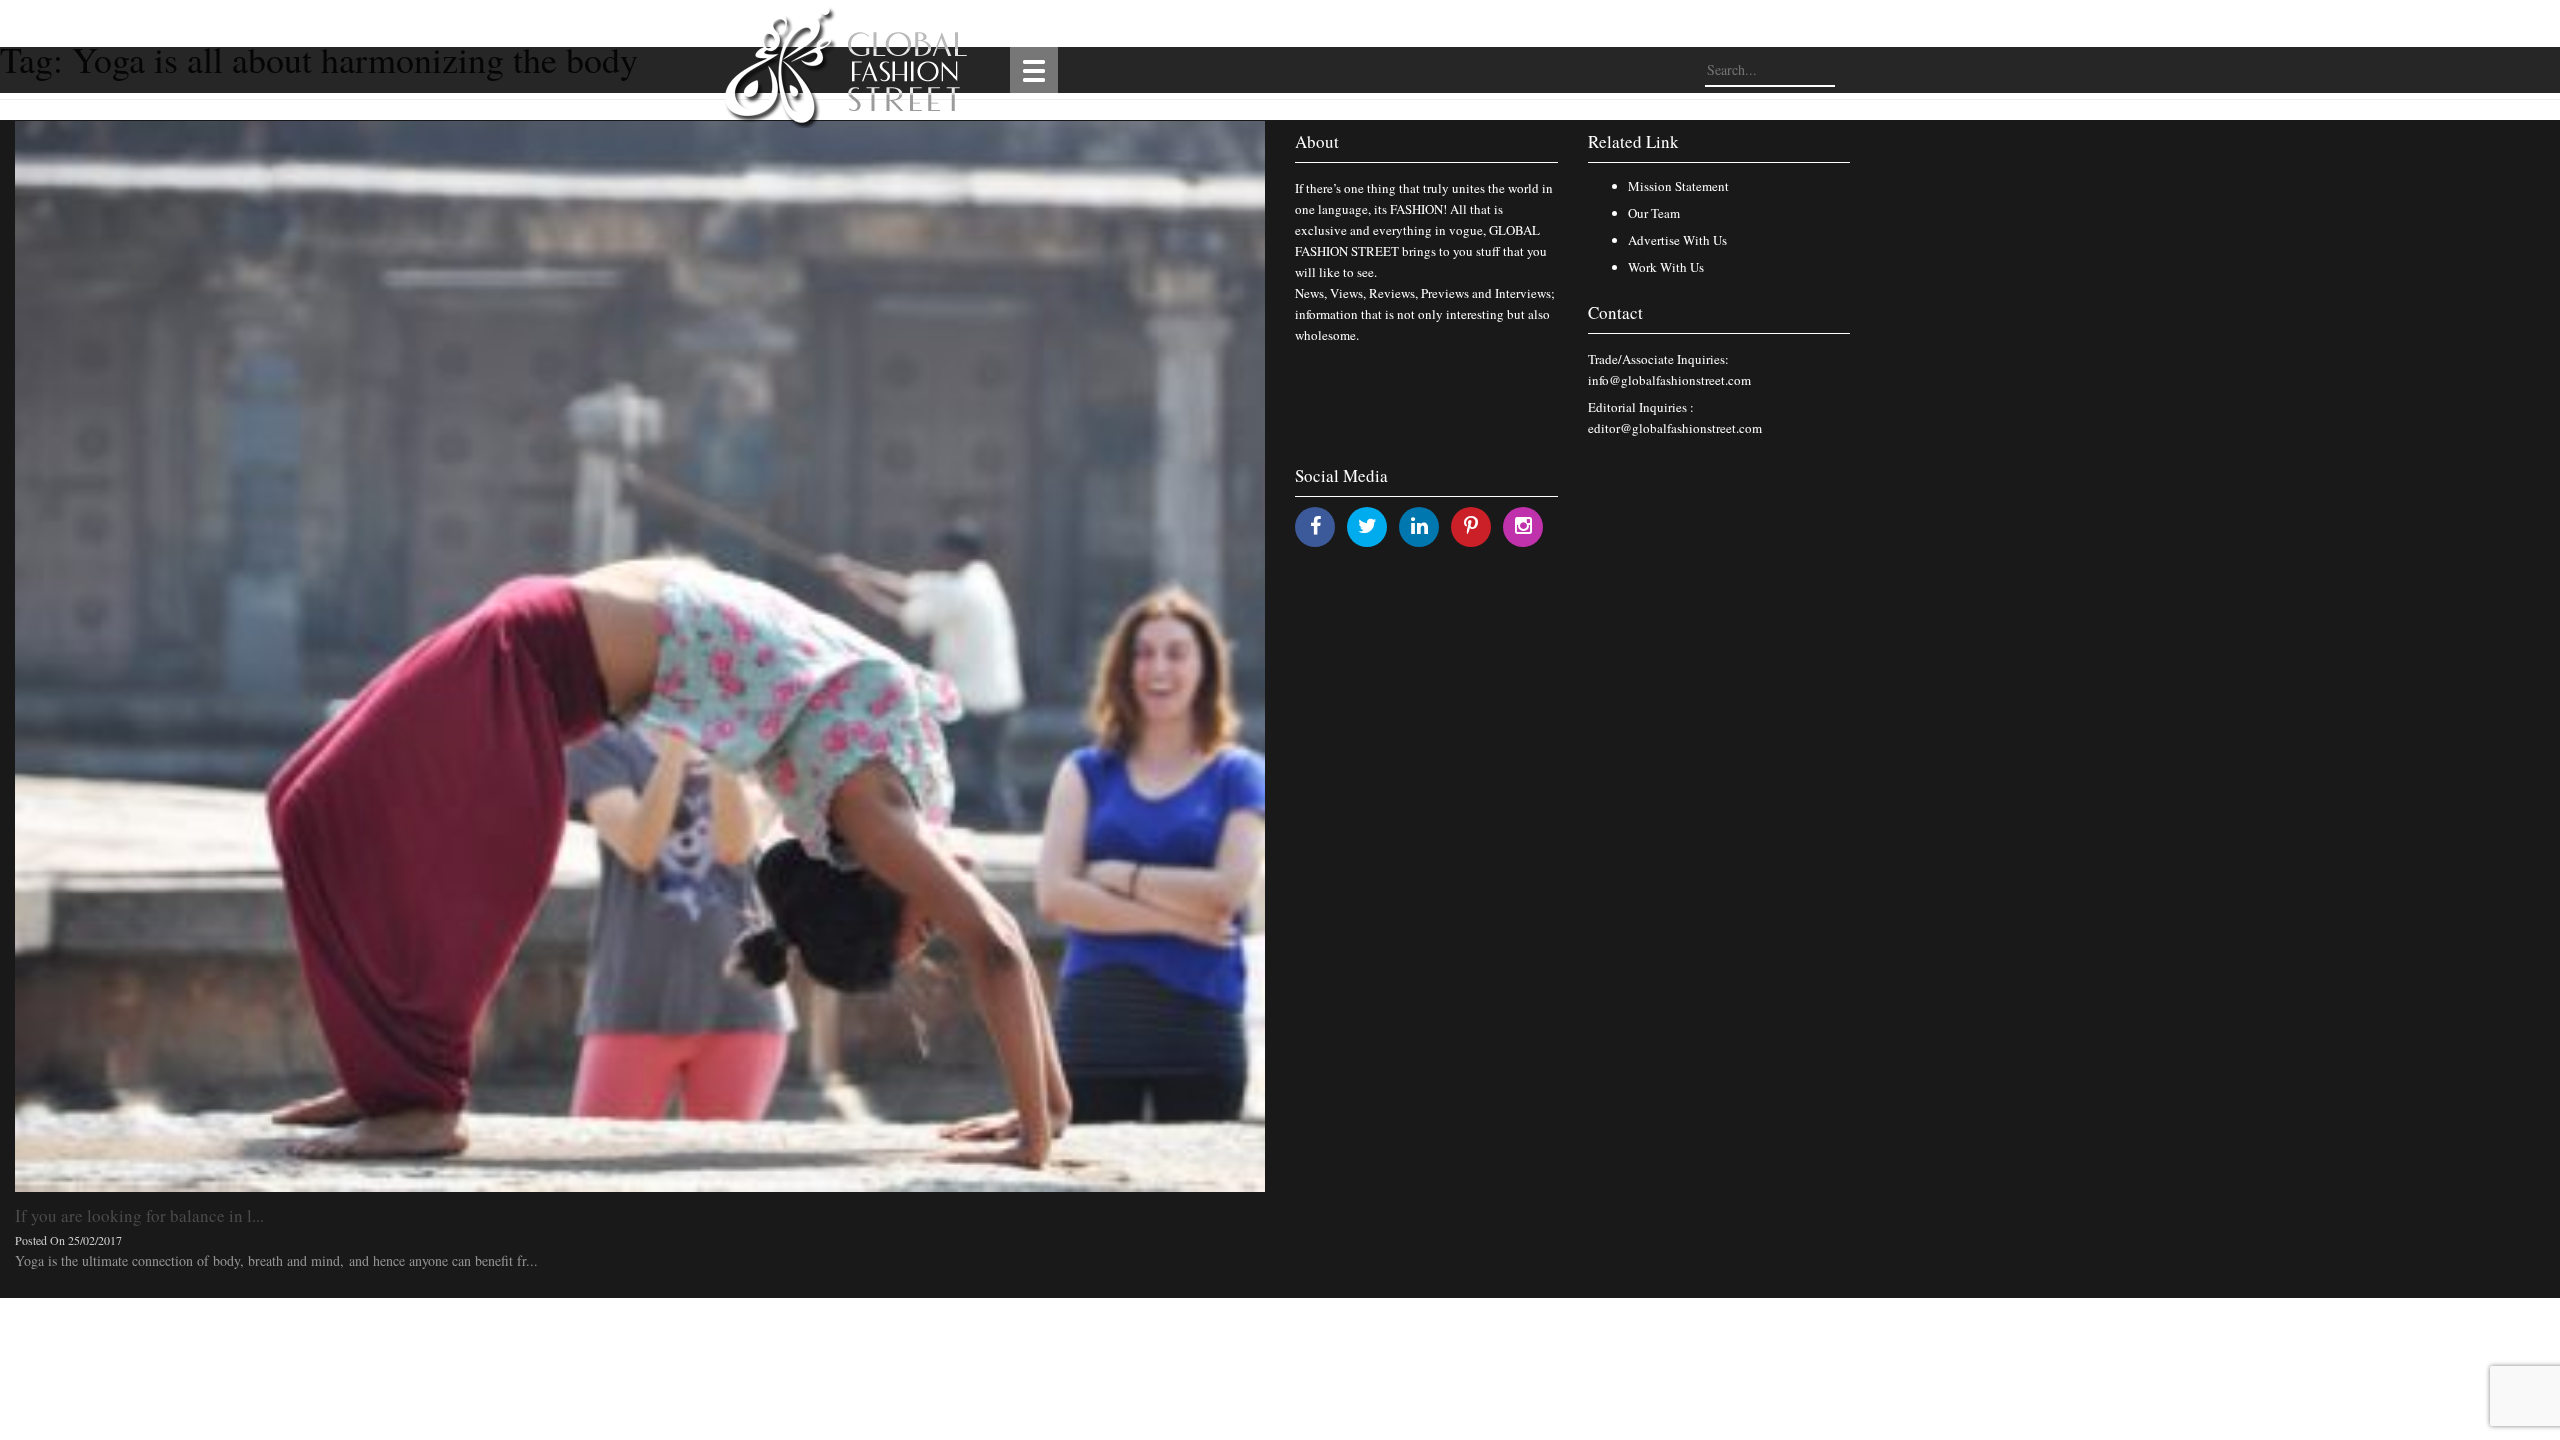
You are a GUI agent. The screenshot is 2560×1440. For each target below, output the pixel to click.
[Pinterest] (1471, 525)
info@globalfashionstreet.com (1669, 380)
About (1317, 141)
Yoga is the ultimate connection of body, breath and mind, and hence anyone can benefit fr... (276, 1260)
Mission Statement (1678, 186)
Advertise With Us (1677, 240)
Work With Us (1666, 267)
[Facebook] (1315, 525)
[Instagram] (1523, 525)
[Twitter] (1367, 525)
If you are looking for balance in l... (139, 1215)
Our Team (1654, 213)
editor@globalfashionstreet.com (1675, 428)
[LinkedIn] (1419, 525)
